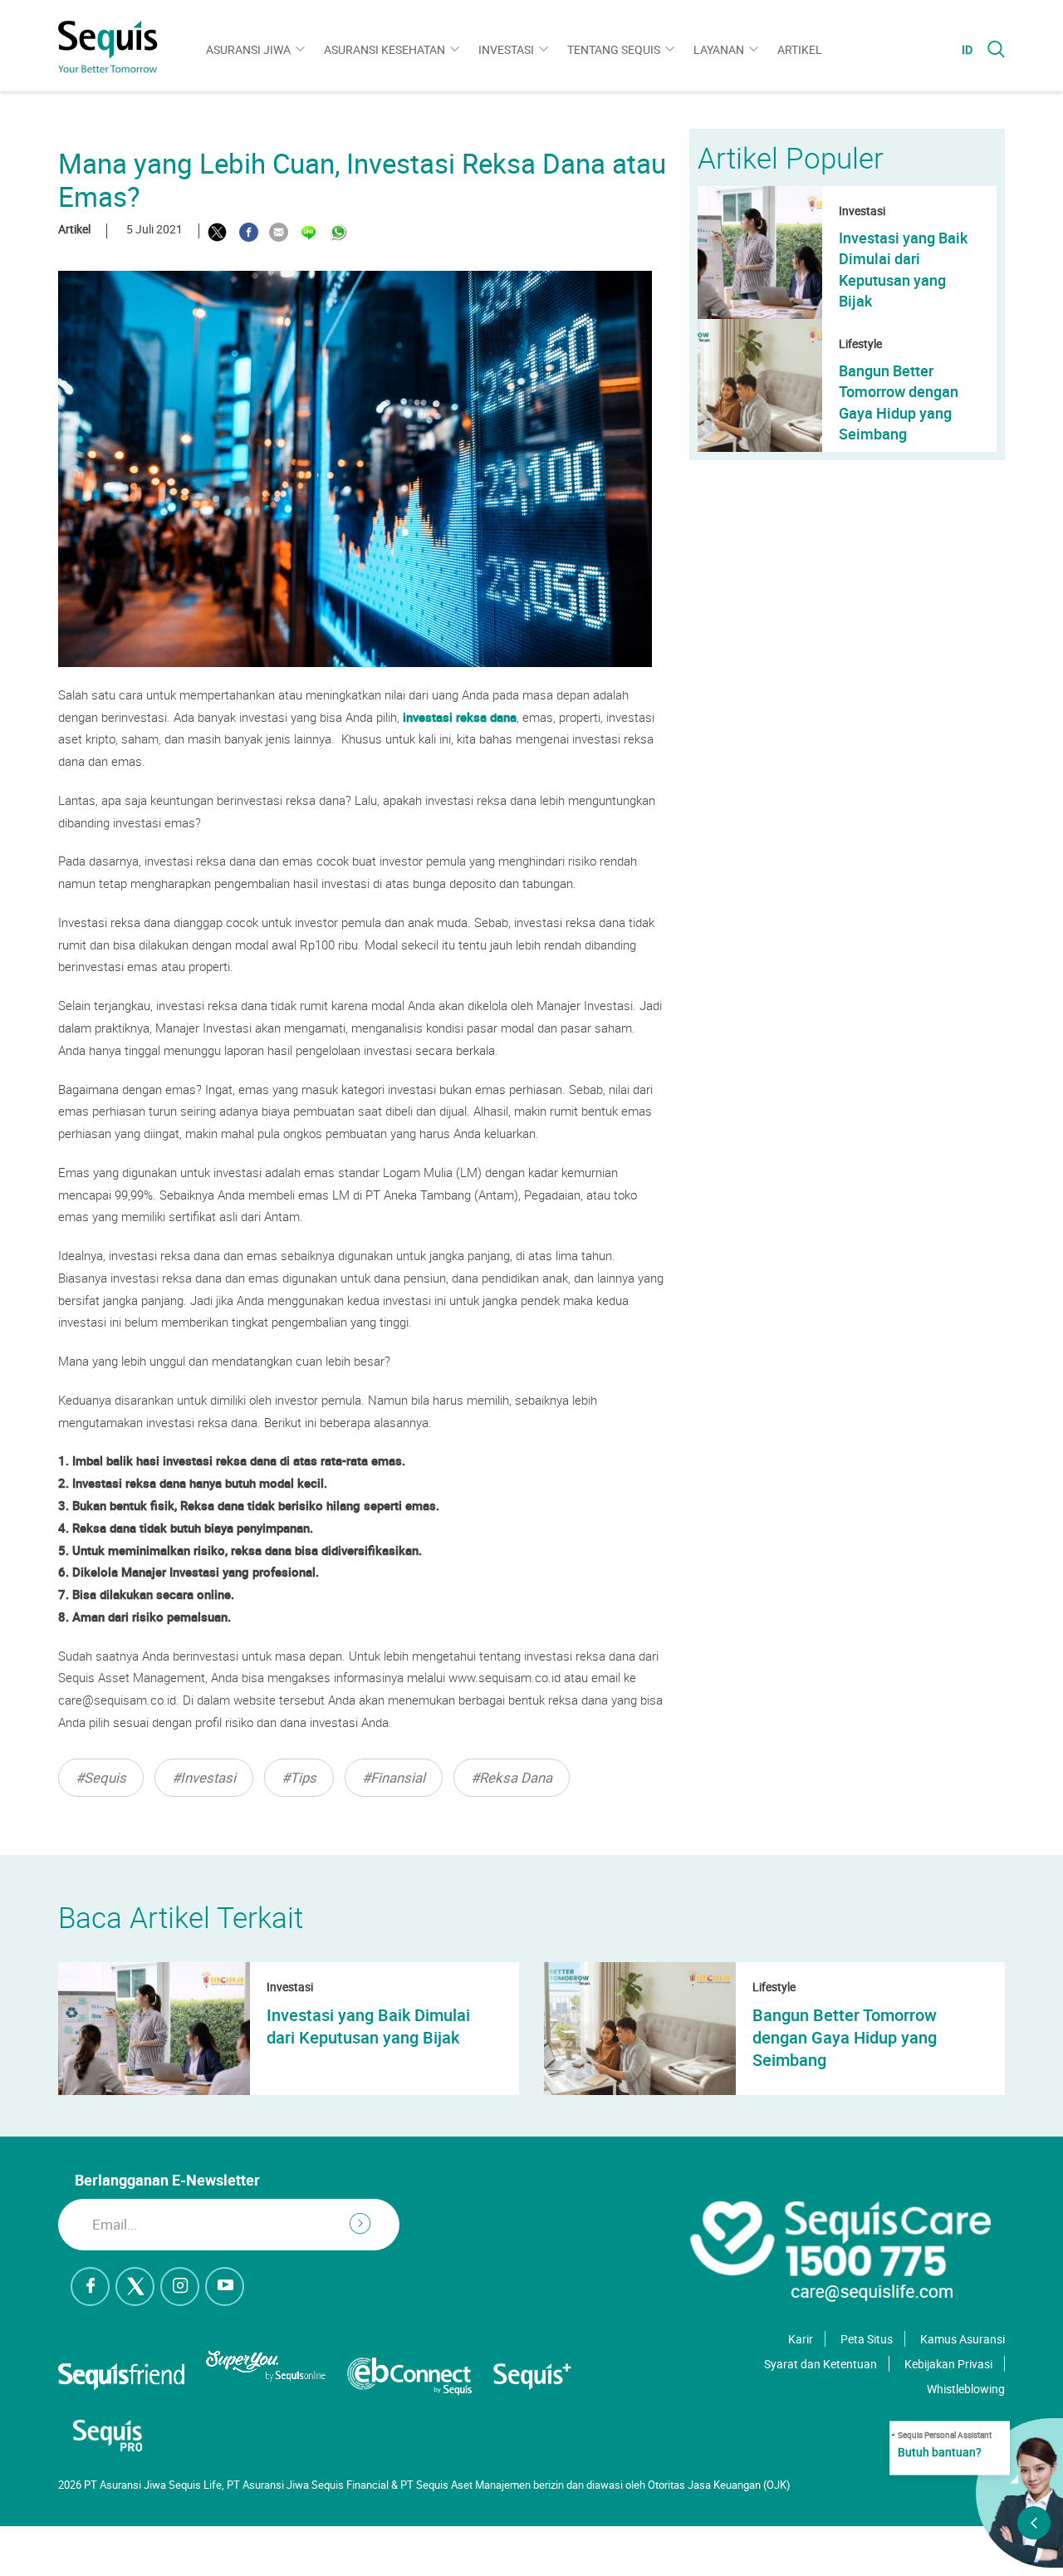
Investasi (506, 49)
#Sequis (101, 1777)
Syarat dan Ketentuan (821, 2364)
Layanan (719, 49)
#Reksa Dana (512, 1777)
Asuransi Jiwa (248, 49)
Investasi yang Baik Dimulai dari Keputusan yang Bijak (903, 269)
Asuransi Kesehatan (385, 49)
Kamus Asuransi (963, 2339)
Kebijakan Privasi (948, 2364)
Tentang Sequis (614, 49)
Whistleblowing (966, 2389)
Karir (801, 2339)
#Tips (299, 1777)
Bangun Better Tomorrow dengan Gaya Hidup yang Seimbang (899, 402)
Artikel (800, 49)
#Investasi (204, 1777)
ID (967, 49)
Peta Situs (867, 2339)
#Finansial (394, 1777)
